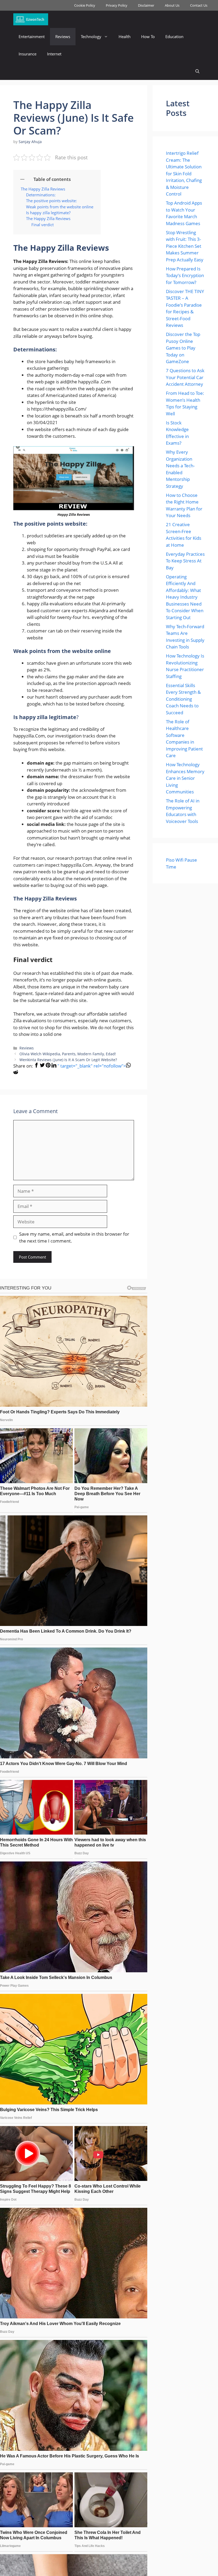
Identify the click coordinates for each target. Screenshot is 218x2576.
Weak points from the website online (60, 207)
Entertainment (32, 36)
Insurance (28, 54)
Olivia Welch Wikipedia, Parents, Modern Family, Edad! (68, 1054)
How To (148, 36)
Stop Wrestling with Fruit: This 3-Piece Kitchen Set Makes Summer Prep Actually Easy (185, 246)
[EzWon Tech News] (31, 19)
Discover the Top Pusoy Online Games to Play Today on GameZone (183, 348)
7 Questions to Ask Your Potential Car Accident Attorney (185, 377)
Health (125, 36)
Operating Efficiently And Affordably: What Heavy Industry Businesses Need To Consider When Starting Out (185, 597)
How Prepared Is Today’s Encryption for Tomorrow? (185, 275)
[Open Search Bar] (197, 71)
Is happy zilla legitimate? (48, 213)
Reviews (63, 36)
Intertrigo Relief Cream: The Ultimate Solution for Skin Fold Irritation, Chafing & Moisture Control (184, 173)
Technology (91, 36)
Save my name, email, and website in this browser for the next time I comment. (74, 1237)
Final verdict (43, 225)
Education (174, 36)
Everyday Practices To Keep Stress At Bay (185, 561)
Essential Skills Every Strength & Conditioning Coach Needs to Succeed (183, 699)
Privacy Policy (117, 5)
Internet (54, 54)
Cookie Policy (85, 5)
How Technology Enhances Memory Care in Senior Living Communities (185, 778)
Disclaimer (146, 5)
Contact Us (199, 5)
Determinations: (41, 195)
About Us (172, 5)
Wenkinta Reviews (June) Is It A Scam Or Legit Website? (68, 1060)
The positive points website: (51, 201)
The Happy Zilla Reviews (43, 189)
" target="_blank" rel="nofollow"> (92, 1066)
